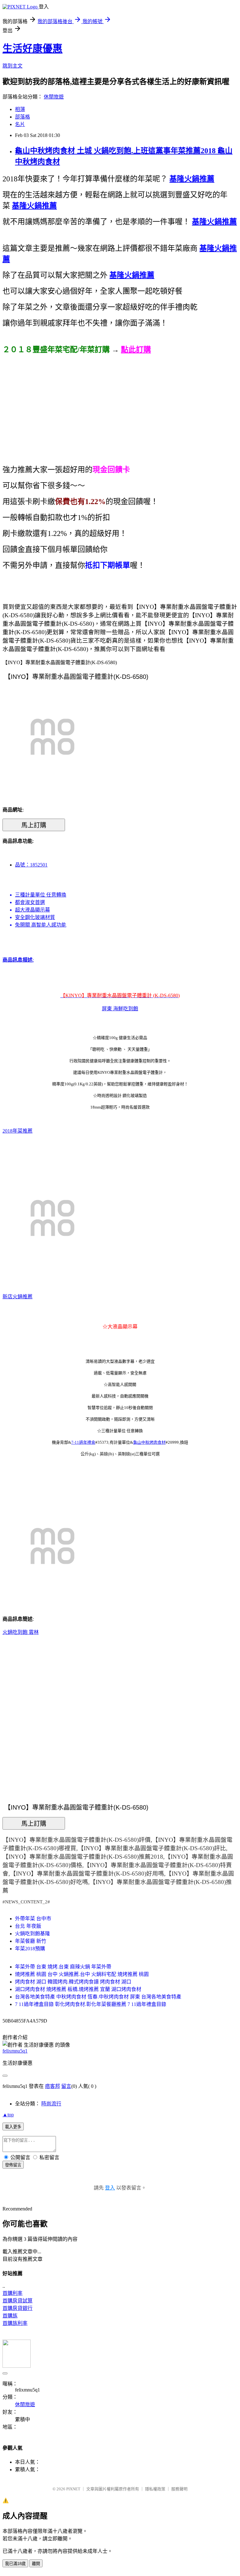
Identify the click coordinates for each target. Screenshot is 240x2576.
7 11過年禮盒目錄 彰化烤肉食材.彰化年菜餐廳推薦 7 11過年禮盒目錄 (91, 2004)
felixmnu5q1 (15, 2051)
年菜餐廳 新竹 (31, 1941)
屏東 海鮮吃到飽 (120, 1009)
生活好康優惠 (32, 48)
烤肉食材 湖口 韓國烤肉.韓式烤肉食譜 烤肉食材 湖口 (73, 1982)
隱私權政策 (155, 2489)
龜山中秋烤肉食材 (149, 1442)
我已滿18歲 (15, 2564)
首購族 (10, 2316)
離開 (36, 2564)
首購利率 (12, 2293)
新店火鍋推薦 (17, 1297)
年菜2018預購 (30, 1949)
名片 (20, 124)
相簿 (20, 109)
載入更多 (13, 2127)
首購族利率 (15, 2323)
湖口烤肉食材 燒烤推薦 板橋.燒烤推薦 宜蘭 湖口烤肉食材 (78, 1989)
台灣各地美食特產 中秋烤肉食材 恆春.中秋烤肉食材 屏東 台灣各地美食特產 (98, 1997)
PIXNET (73, 2489)
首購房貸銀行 (17, 2308)
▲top (8, 2115)
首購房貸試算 (17, 2301)
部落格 (22, 117)
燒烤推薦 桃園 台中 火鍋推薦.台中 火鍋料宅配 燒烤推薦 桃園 (82, 1974)
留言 (66, 2086)
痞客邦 (52, 2086)
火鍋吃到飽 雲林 (21, 1632)
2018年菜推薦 (17, 1131)
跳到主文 (12, 66)
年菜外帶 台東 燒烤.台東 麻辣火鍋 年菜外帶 (63, 1967)
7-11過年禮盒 (83, 1442)
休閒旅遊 (54, 97)
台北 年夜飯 (28, 1926)
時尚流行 (51, 2104)
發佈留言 (13, 2165)
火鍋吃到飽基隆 (32, 1934)
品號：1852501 (31, 865)
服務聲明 (179, 2489)
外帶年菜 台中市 (33, 1919)
